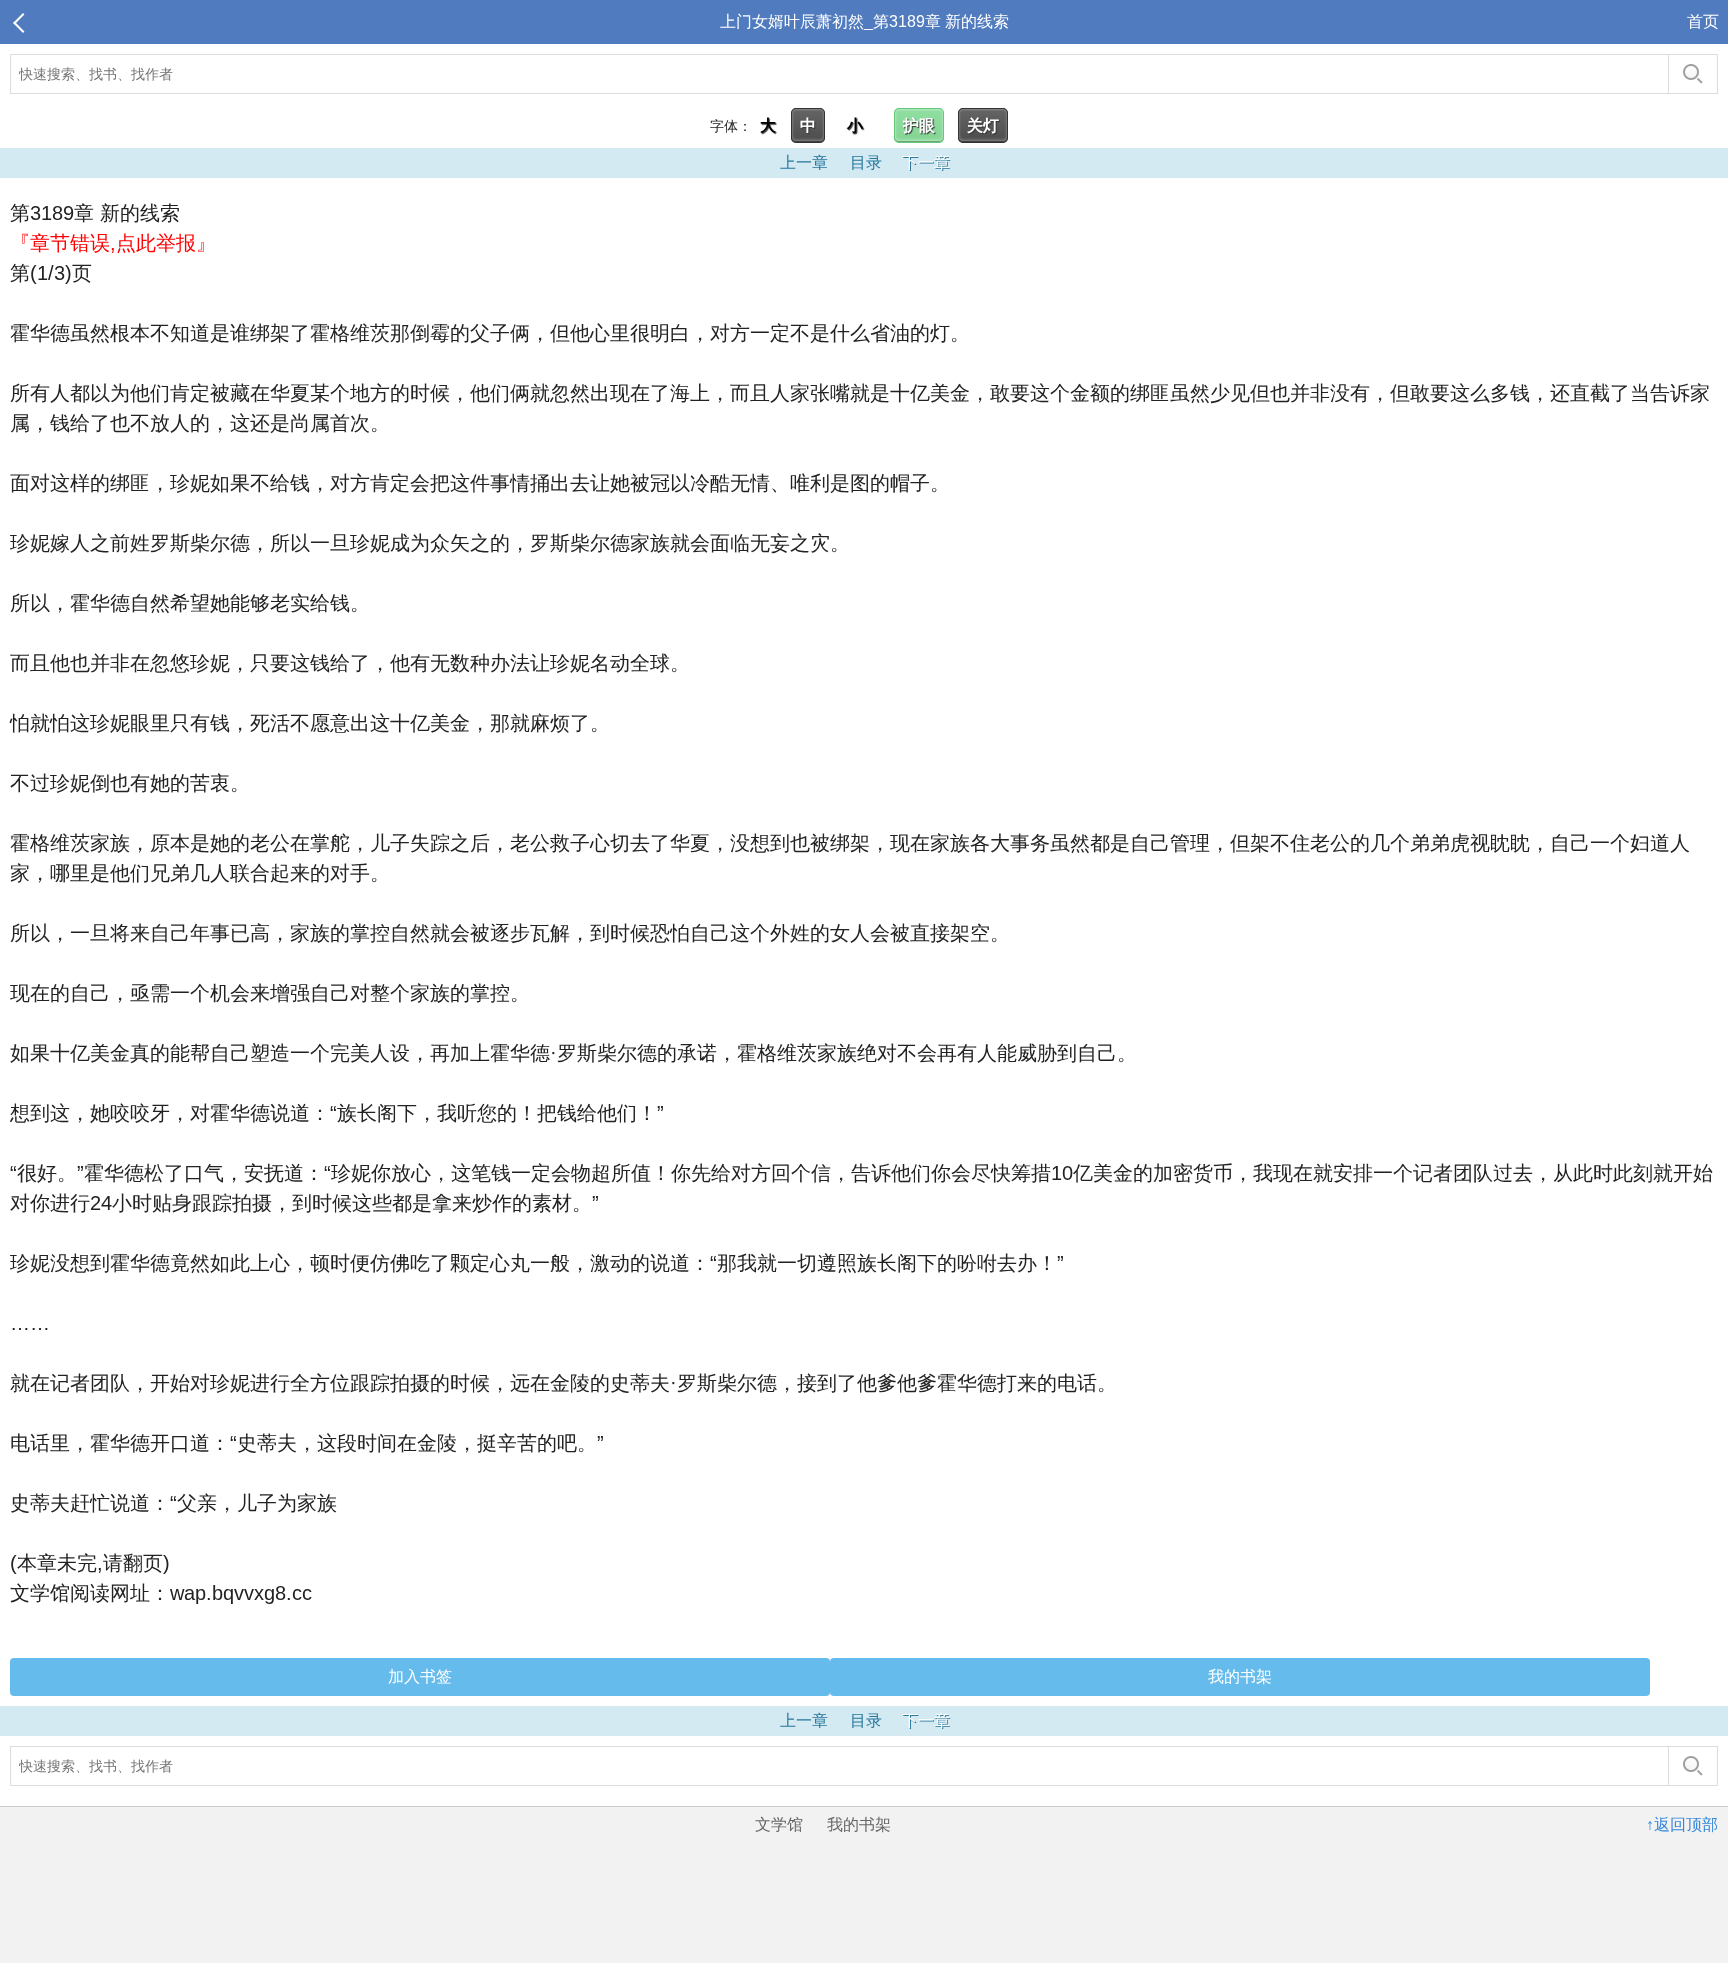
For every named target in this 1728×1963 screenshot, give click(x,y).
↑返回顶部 (1682, 1824)
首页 (1703, 21)
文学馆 (779, 1824)
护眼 (919, 125)
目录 (866, 162)
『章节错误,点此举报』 (113, 243)
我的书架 (1240, 1676)
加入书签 (420, 1676)
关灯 (983, 125)
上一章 (804, 162)
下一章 (926, 162)
